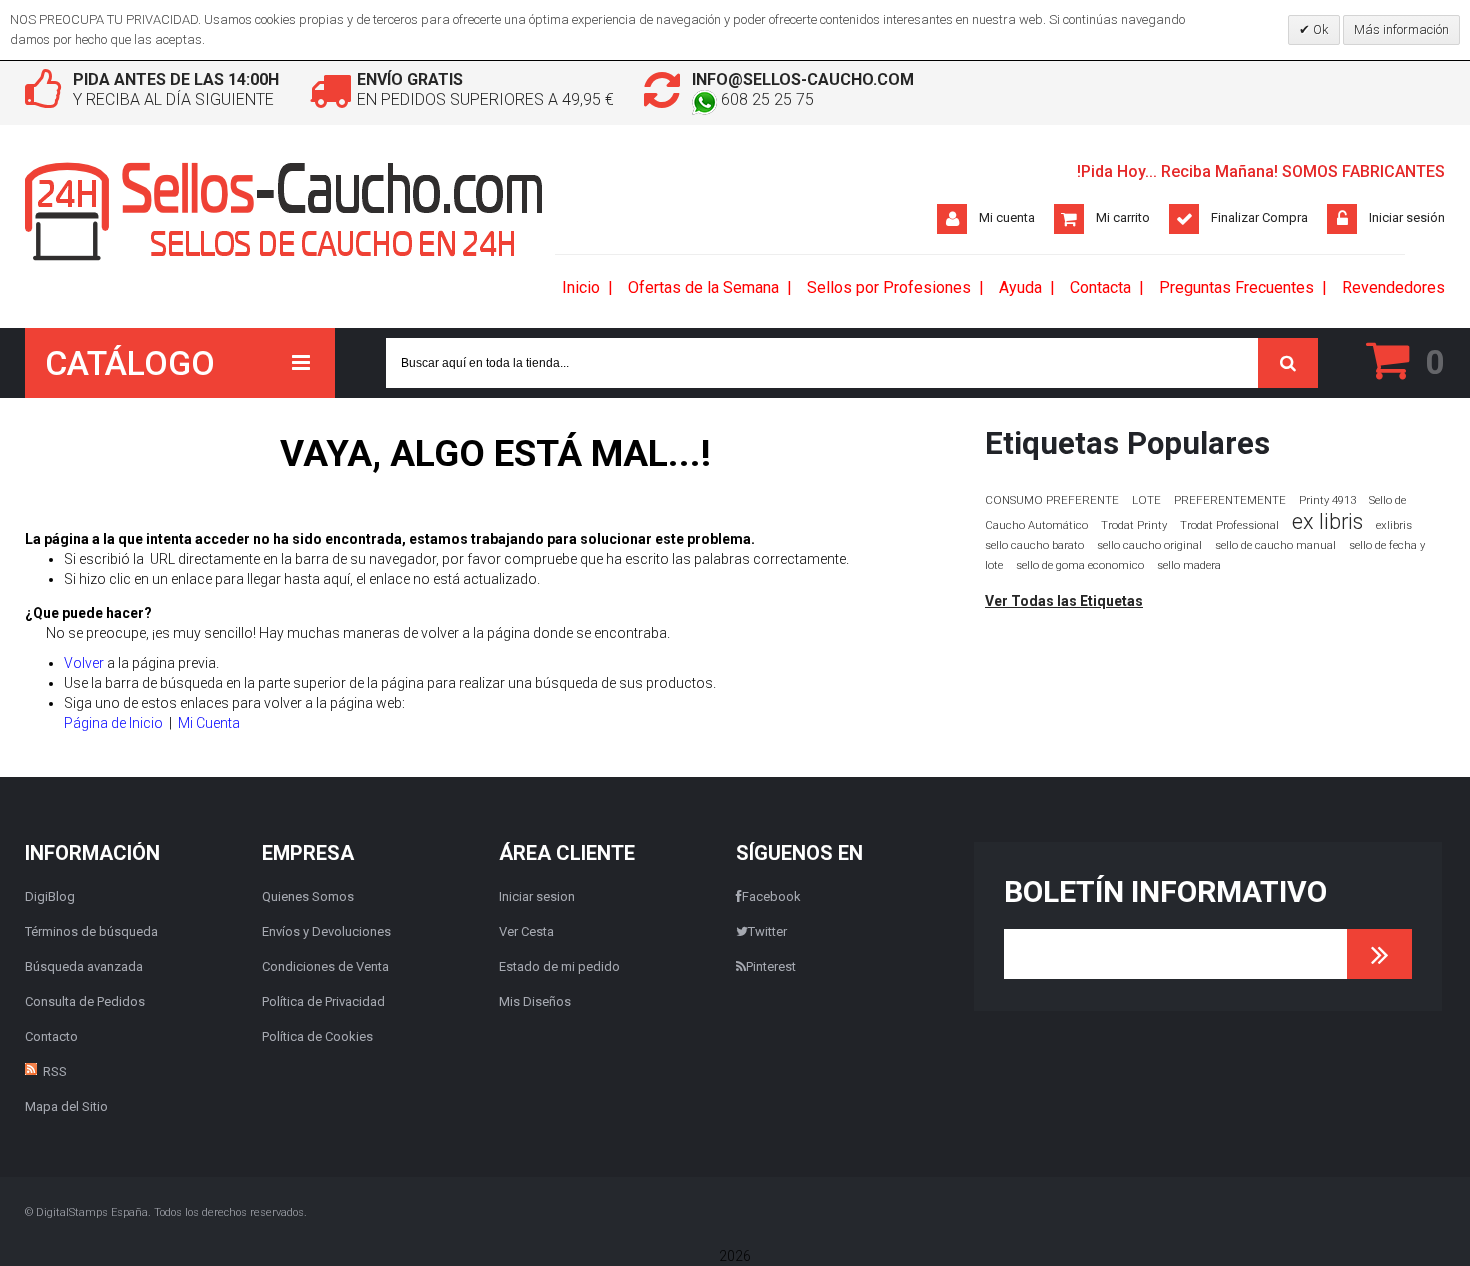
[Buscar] (1288, 363)
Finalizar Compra (1259, 217)
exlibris (1394, 525)
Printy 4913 (1327, 500)
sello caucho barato (1034, 545)
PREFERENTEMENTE (1230, 500)
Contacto (51, 1036)
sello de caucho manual (1275, 545)
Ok (1319, 29)
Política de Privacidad (323, 1001)
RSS (55, 1071)
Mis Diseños (535, 1001)
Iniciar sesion (537, 896)
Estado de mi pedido (559, 966)
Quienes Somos (308, 896)
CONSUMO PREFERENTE (1052, 500)
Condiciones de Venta (325, 966)
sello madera (1189, 565)
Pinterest (771, 966)
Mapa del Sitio (66, 1106)
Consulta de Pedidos (85, 1001)
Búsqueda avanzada (84, 966)
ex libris (1327, 521)
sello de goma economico (1080, 565)
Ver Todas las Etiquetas (1064, 601)
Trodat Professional (1229, 525)
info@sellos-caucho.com (803, 79)
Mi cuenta (1007, 217)
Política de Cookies (317, 1036)
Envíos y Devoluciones (326, 931)
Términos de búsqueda (91, 931)
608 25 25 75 (765, 99)
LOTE (1146, 500)
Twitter (767, 931)
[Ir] (1379, 954)
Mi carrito (1123, 217)
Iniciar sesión (1407, 217)
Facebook (771, 896)
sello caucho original (1149, 545)
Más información (1401, 29)
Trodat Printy (1134, 525)
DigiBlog (50, 896)
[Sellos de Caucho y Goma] (284, 211)
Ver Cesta (526, 931)
